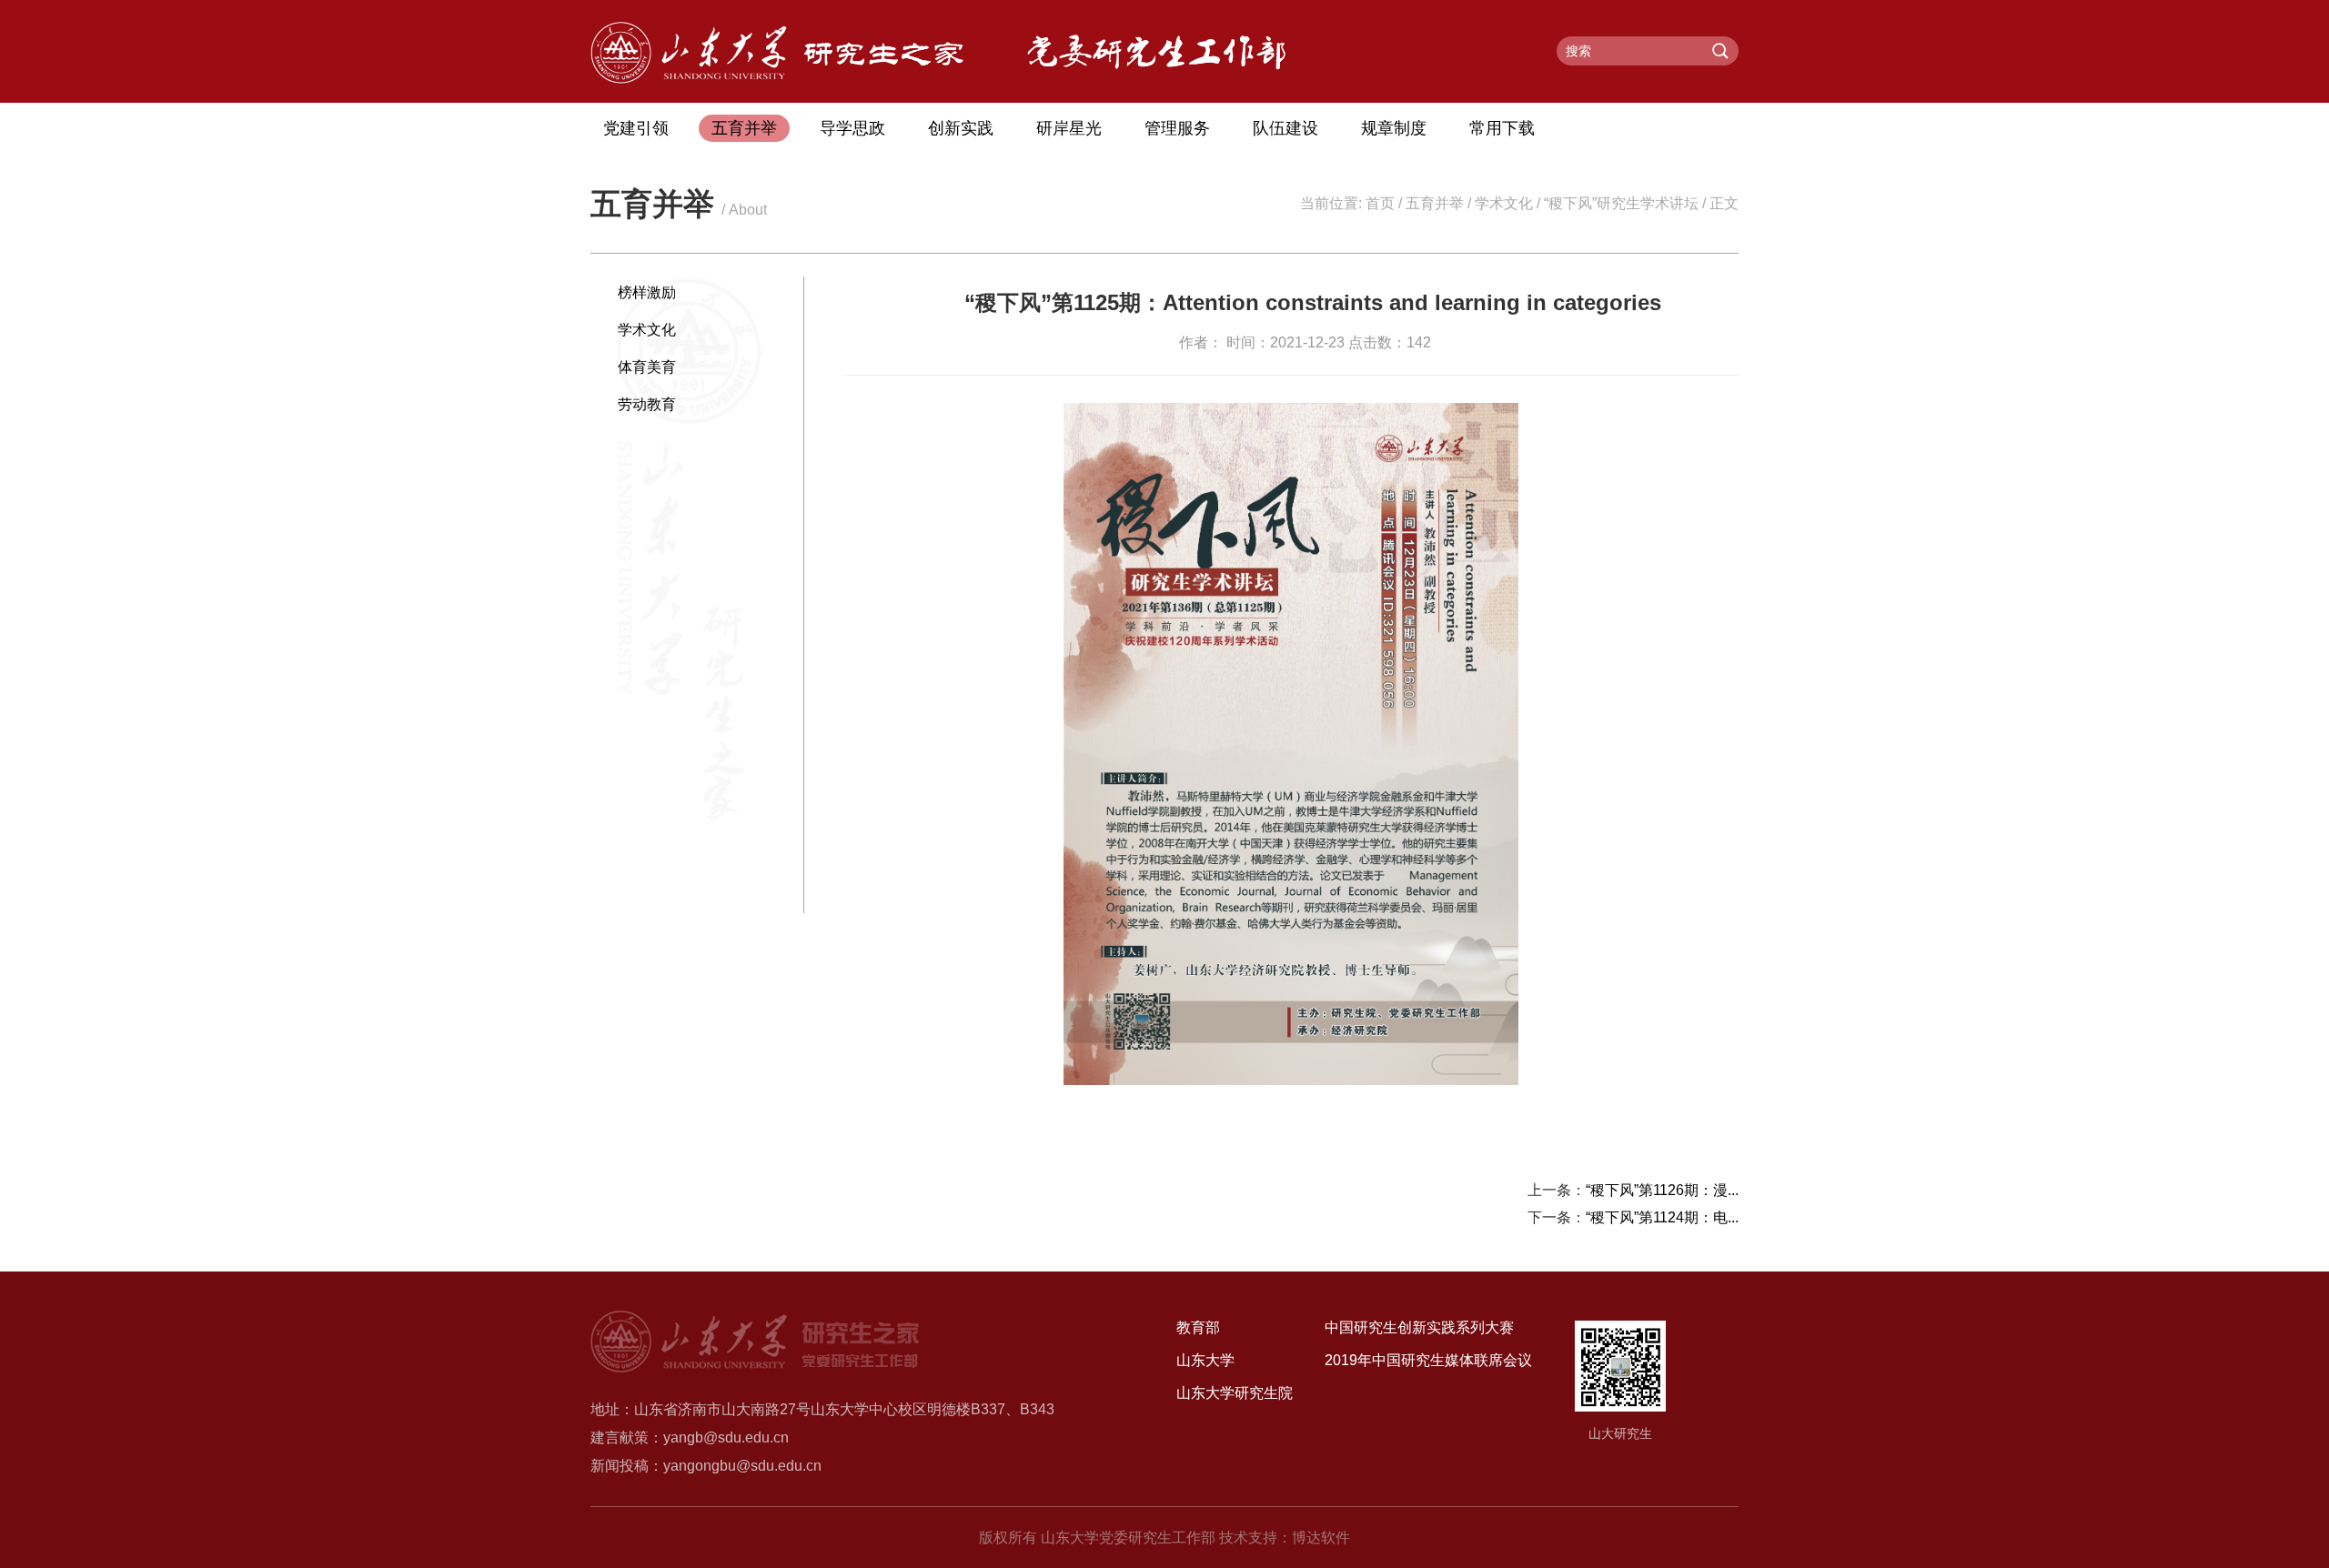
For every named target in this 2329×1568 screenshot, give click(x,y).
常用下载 (1502, 128)
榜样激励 (647, 292)
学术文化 (1504, 203)
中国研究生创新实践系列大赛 (1419, 1327)
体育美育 (647, 367)
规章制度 (1394, 128)
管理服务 (1177, 128)
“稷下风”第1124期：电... (1662, 1217)
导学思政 (852, 128)
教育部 (1198, 1327)
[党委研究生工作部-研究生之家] (777, 79)
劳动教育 (647, 404)
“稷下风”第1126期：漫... (1662, 1190)
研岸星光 (1069, 128)
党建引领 (636, 128)
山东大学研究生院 (1235, 1393)
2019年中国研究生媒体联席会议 (1428, 1360)
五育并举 (744, 128)
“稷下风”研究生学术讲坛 (1621, 203)
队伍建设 (1285, 128)
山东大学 (1205, 1360)
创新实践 (961, 128)
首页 (1380, 203)
